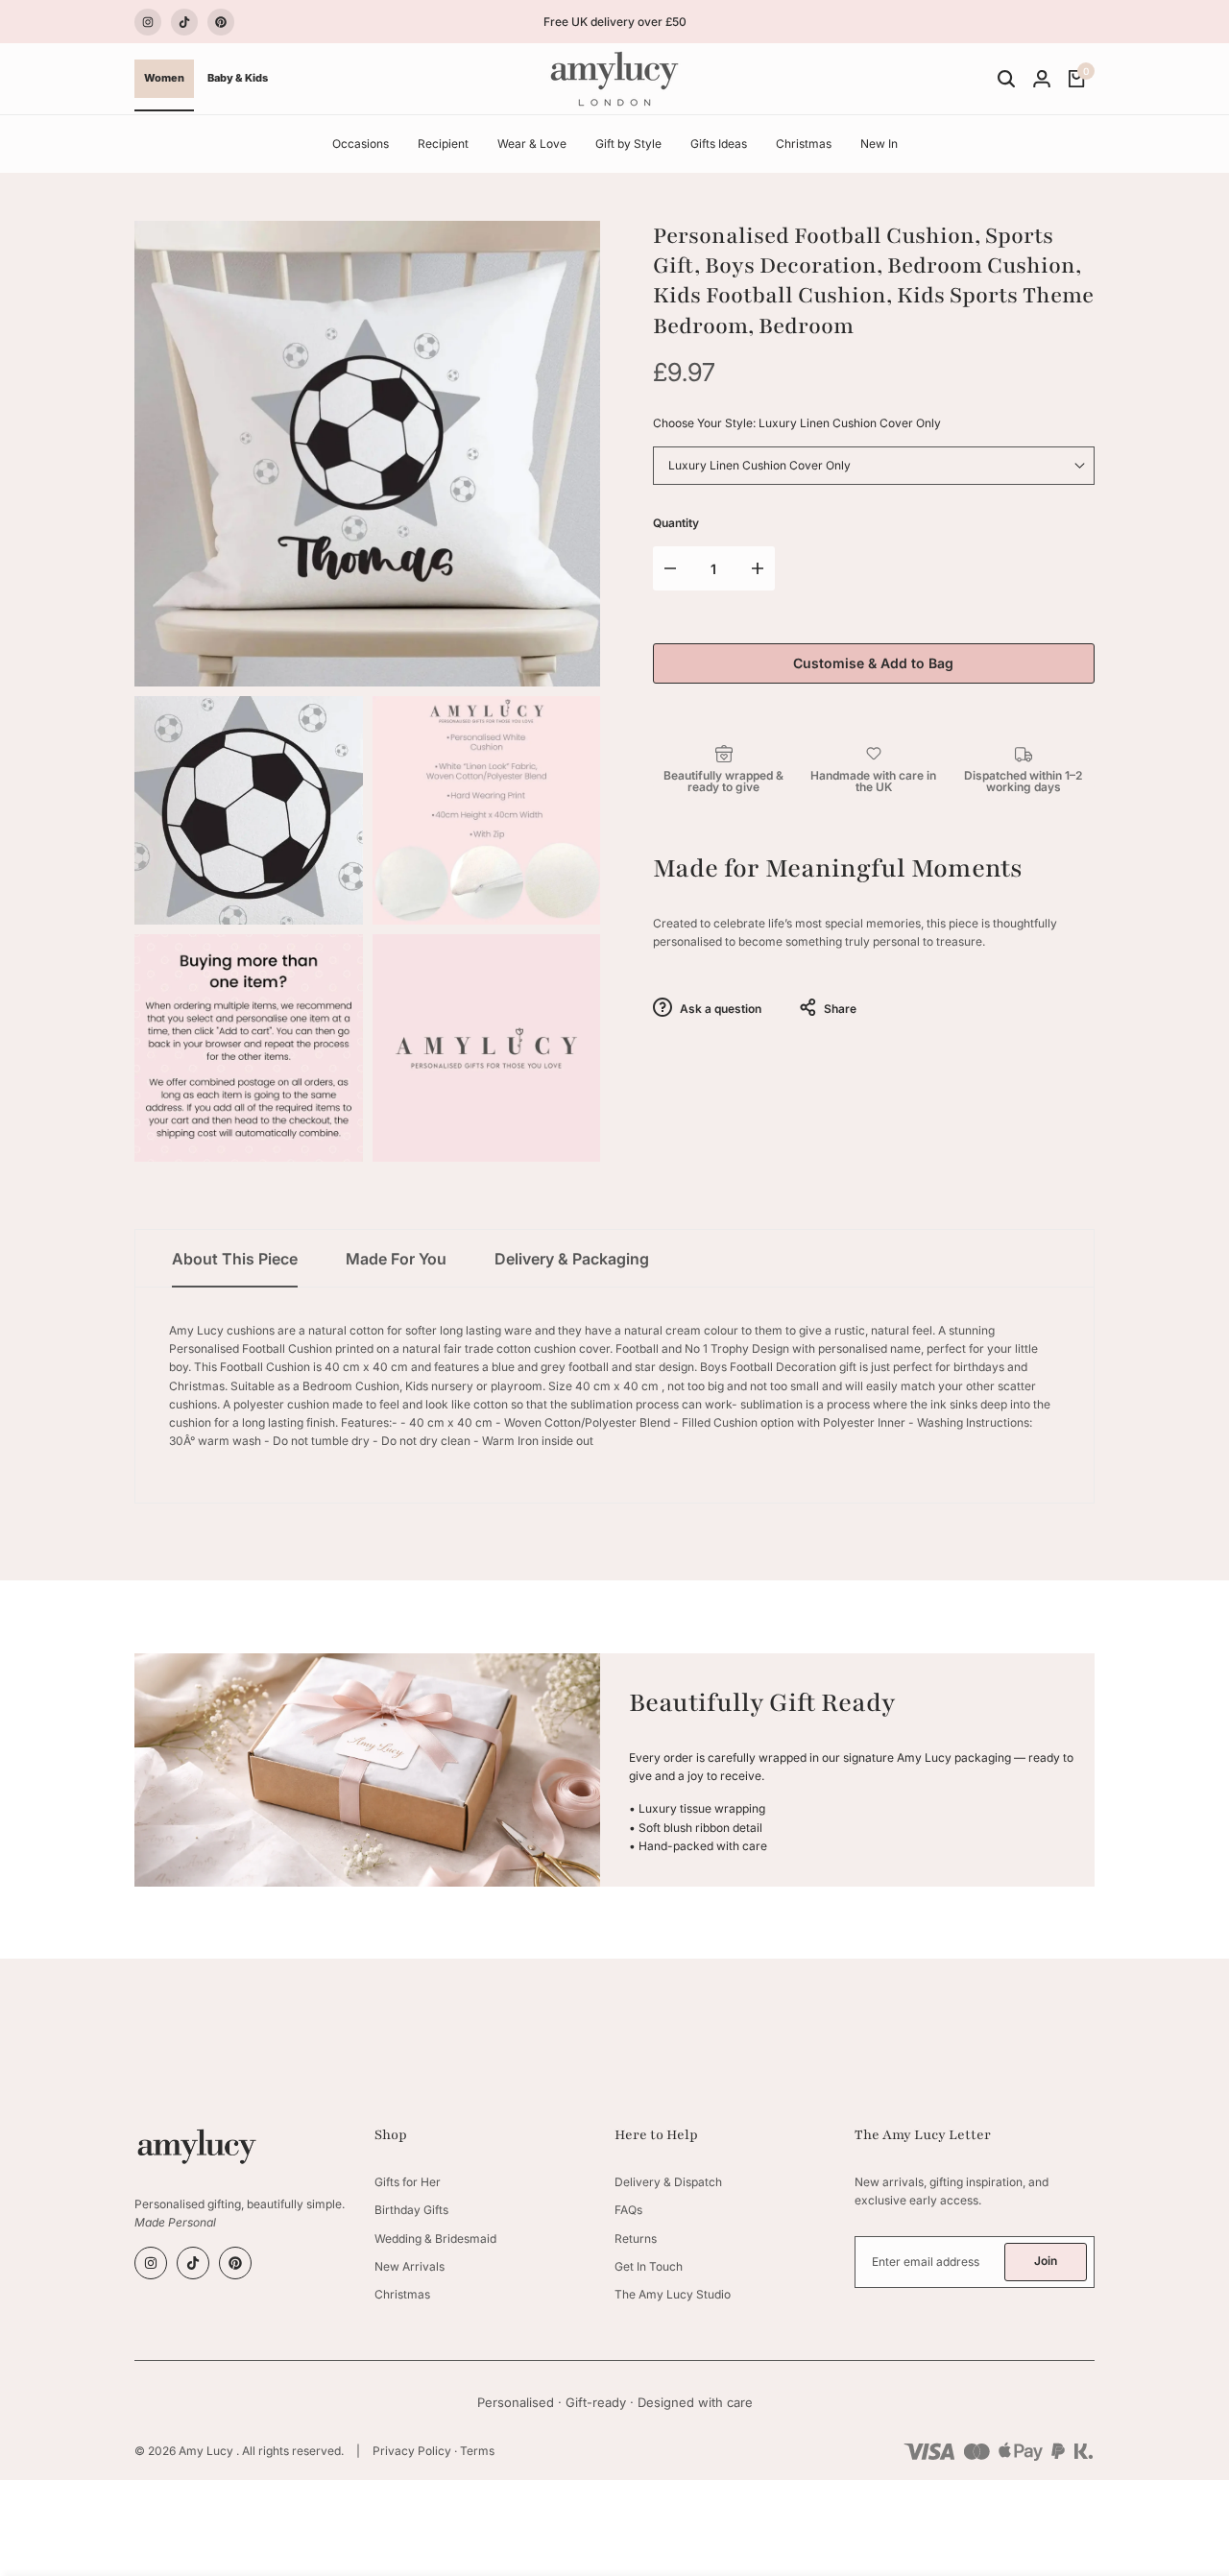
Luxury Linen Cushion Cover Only (759, 465)
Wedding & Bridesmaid (435, 2239)
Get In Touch (649, 2266)
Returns (636, 2239)
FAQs (628, 2210)
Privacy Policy (412, 2451)
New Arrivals (410, 2266)
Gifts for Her (408, 2182)
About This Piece (235, 1259)
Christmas (402, 2294)
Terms (477, 2451)
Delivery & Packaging (572, 1259)
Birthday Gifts (411, 2210)
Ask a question (719, 1009)
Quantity (676, 523)
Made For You (396, 1259)
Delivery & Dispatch (668, 2182)
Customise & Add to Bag (873, 663)
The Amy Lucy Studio (673, 2294)
